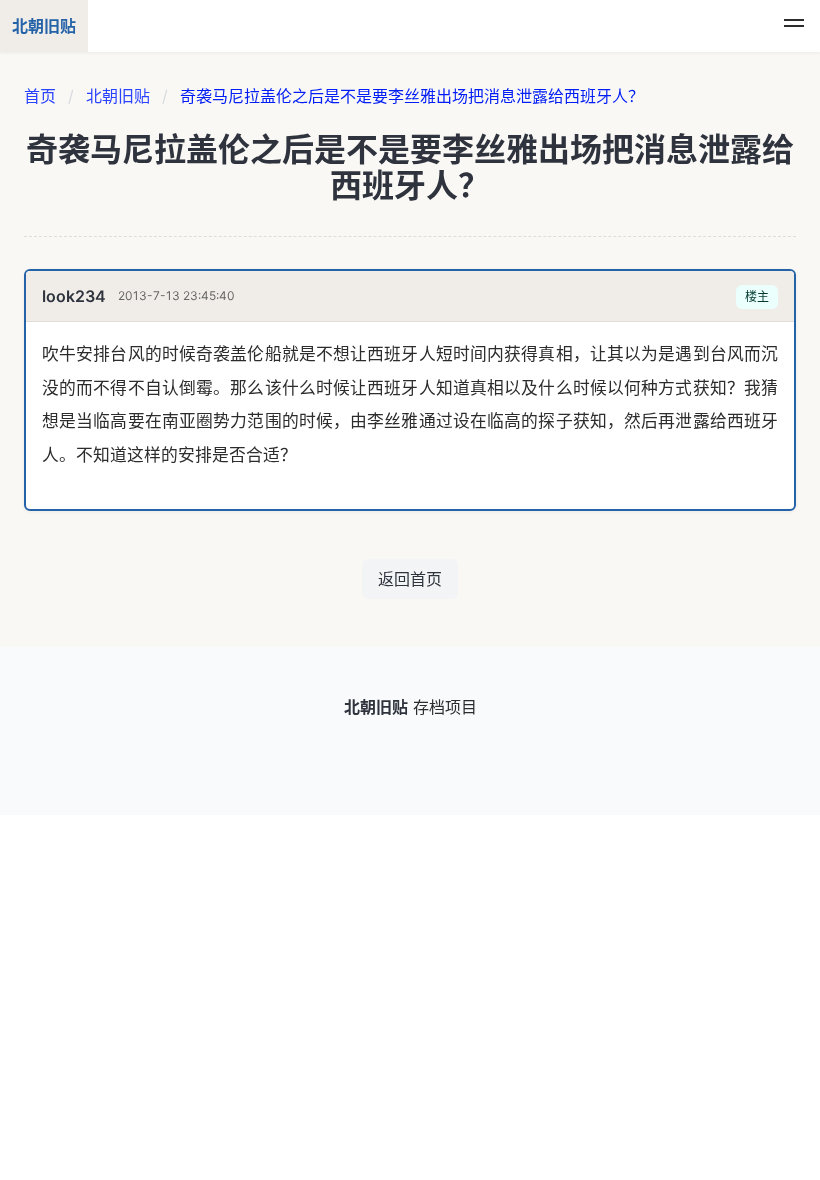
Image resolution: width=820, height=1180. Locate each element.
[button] (794, 26)
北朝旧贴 (118, 96)
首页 (40, 96)
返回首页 (410, 579)
